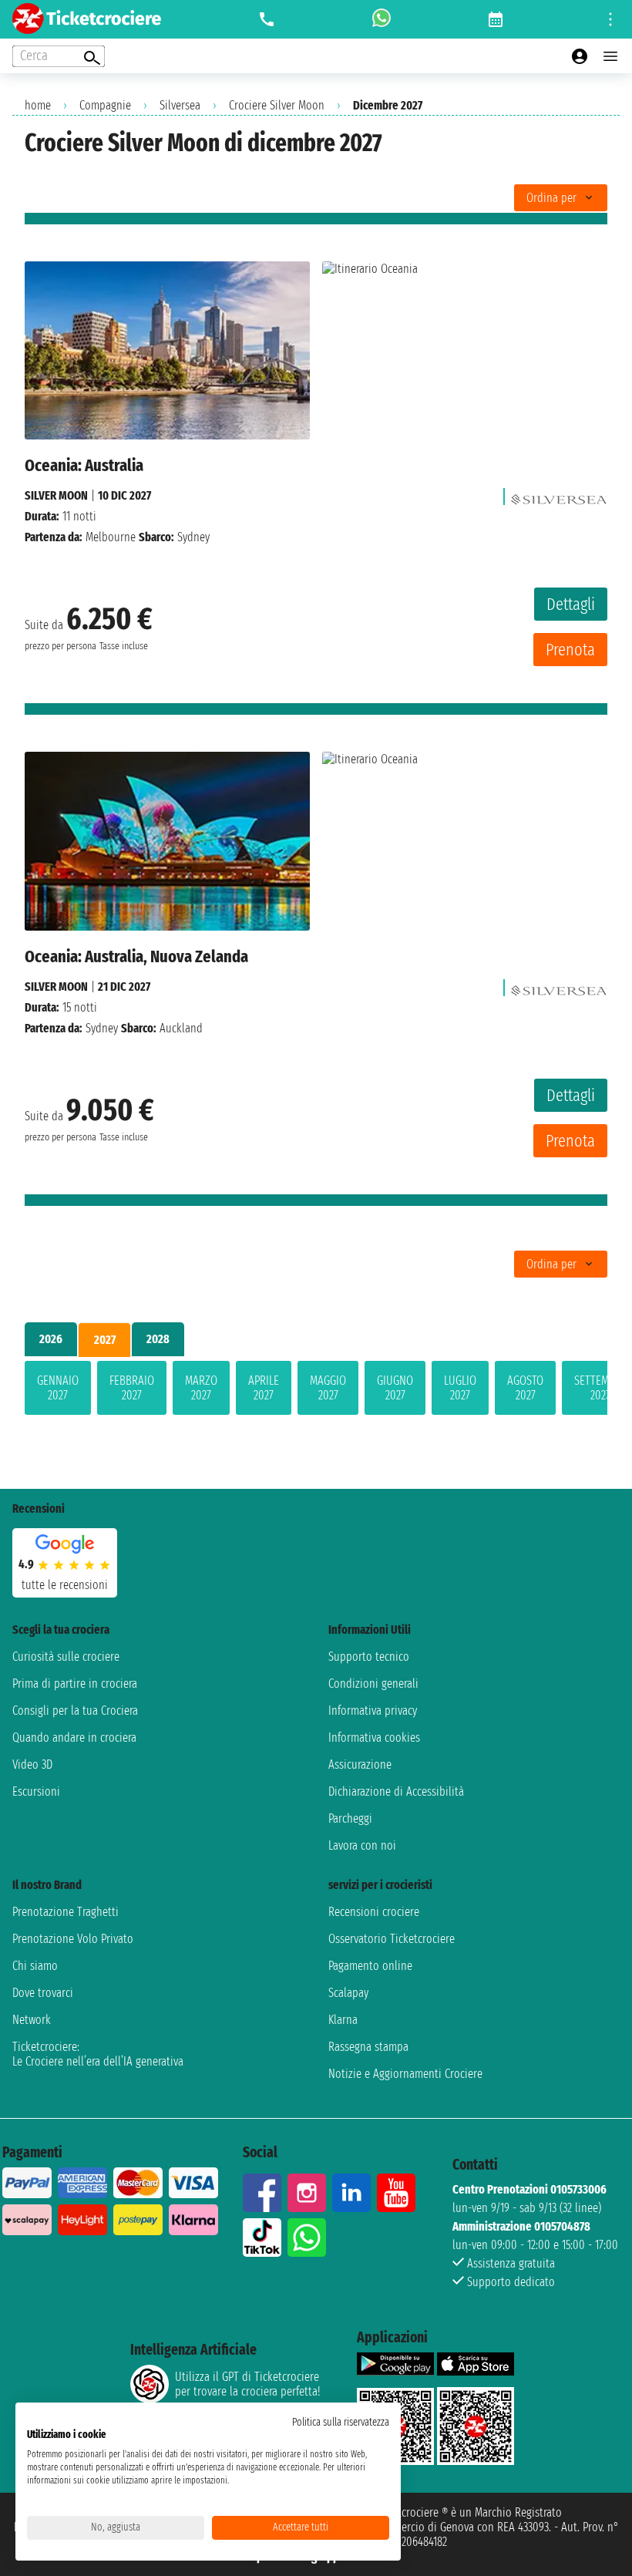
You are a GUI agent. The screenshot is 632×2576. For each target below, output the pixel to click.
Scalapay (348, 1993)
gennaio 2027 (58, 1388)
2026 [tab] (51, 1339)
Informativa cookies (374, 1738)
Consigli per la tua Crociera (75, 1711)
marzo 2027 (201, 1388)
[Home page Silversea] (559, 495)
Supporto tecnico (369, 1657)
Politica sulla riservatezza (341, 2422)
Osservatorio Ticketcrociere (392, 1939)
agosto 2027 (525, 1388)
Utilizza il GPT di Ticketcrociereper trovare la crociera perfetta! (247, 2384)
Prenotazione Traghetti (66, 1912)
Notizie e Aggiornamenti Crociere (405, 2074)
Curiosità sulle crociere (66, 1657)
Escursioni (36, 1791)
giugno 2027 (395, 1388)
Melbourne (111, 537)
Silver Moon (56, 495)
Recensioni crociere (374, 1912)
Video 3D (32, 1764)
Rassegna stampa (368, 2047)
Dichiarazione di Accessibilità (396, 1791)
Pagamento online (370, 1966)
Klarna (343, 2020)
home (38, 105)
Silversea (180, 105)
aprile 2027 (264, 1388)
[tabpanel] (316, 1391)
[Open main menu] (610, 56)
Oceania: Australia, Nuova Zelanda (136, 956)
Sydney (102, 1028)
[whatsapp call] (382, 19)
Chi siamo (35, 1966)
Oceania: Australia (84, 465)
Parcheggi (350, 1818)
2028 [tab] (158, 1339)
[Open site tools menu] (610, 19)
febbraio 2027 (132, 1388)
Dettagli (571, 604)
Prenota (570, 650)
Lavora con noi (362, 1845)
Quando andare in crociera (74, 1738)
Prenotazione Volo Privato (73, 1939)
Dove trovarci (43, 1993)
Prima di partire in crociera (75, 1684)
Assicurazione (360, 1764)
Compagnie (105, 105)
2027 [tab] (105, 1340)
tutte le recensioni (65, 1585)
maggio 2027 (328, 1388)
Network (32, 2020)
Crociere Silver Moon (277, 105)
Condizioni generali (373, 1684)
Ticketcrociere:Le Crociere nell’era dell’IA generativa (98, 2054)
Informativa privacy (373, 1711)
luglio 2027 (460, 1388)
